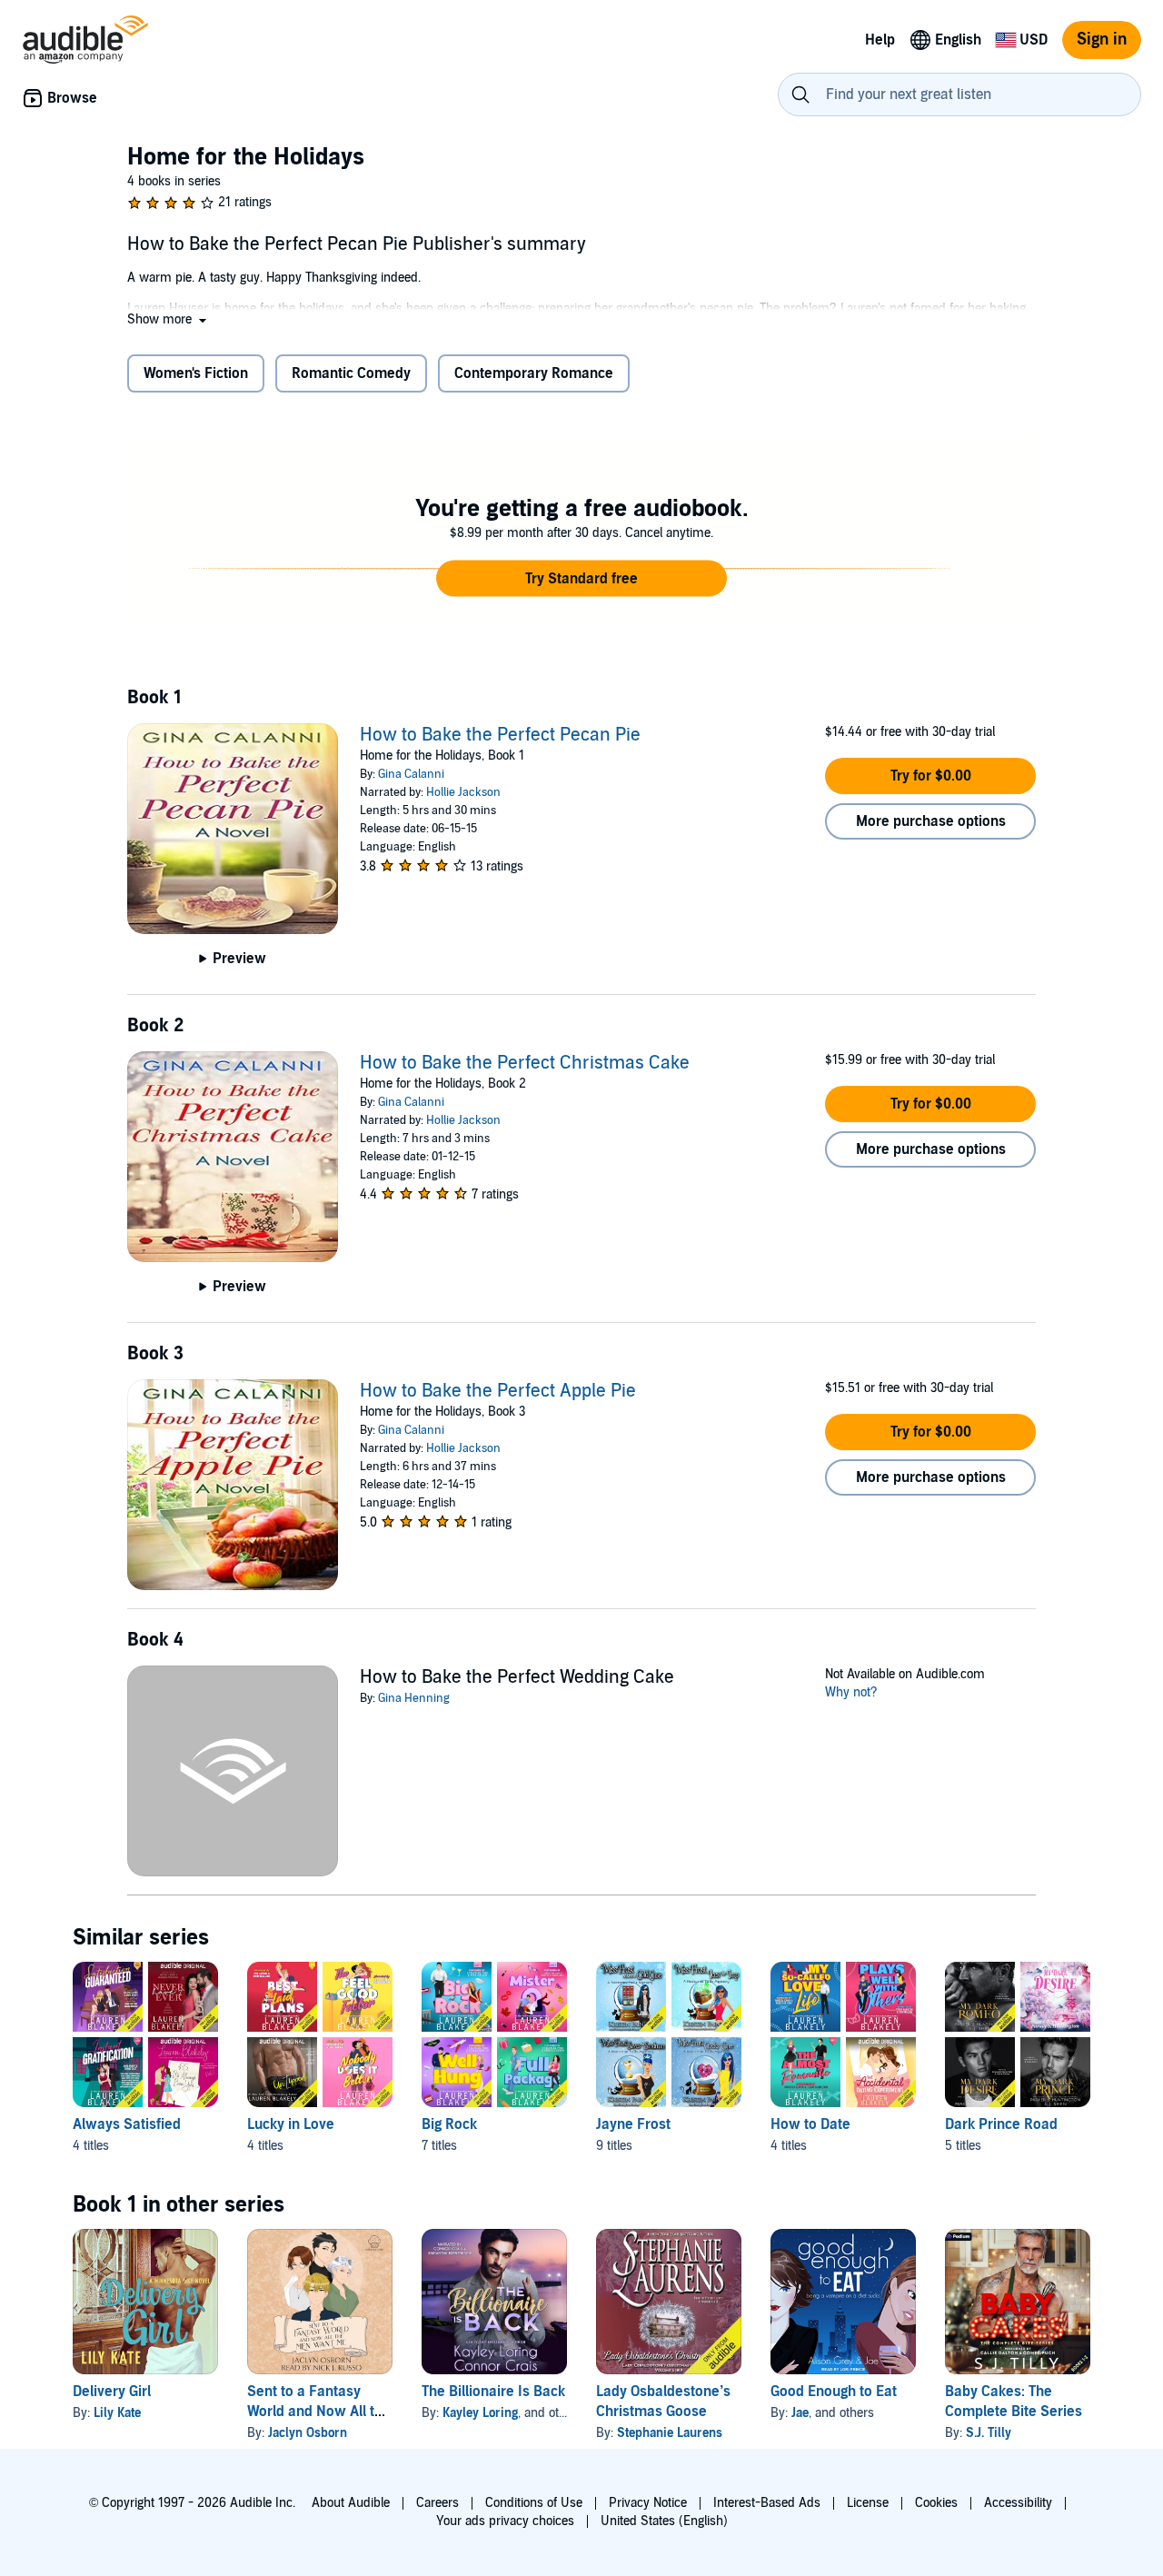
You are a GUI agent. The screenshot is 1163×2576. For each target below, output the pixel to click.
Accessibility (1018, 2503)
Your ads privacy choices (505, 2521)
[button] (169, 319)
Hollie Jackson (463, 792)
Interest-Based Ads (767, 2503)
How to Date (810, 2124)
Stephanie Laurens (670, 2433)
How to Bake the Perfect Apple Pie (498, 1391)
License (868, 2503)
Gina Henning (414, 1698)
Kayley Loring (480, 2413)
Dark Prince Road (1001, 2124)
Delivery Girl (112, 2392)
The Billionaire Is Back (493, 2392)
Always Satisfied (127, 2124)
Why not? (851, 1692)
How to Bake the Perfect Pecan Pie (500, 735)
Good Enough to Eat (834, 2392)
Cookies (936, 2503)
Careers (437, 2503)
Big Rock (449, 2124)
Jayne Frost (633, 2124)
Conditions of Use (534, 2503)
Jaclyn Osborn (308, 2433)
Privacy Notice (648, 2503)
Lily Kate (117, 2413)
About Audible (351, 2503)
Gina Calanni (411, 774)
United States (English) (664, 2521)
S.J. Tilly (989, 2433)
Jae (800, 2413)
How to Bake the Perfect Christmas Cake (525, 1063)
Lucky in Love (291, 2124)
